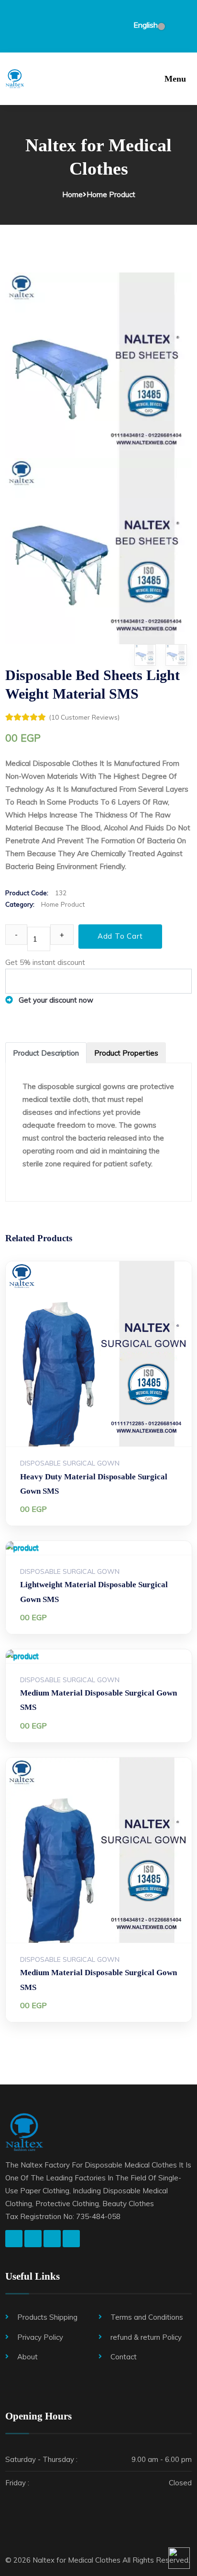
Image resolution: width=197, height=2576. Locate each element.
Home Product (111, 194)
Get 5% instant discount (45, 962)
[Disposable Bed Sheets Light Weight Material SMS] (98, 364)
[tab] (46, 1053)
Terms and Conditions (147, 2317)
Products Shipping (47, 2317)
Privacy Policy (40, 2337)
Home (72, 194)
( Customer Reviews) (84, 717)
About (27, 2357)
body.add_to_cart (108, 1404)
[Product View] (90, 1404)
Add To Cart (120, 936)
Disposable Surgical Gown (70, 1463)
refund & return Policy (146, 2337)
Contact (124, 2357)
